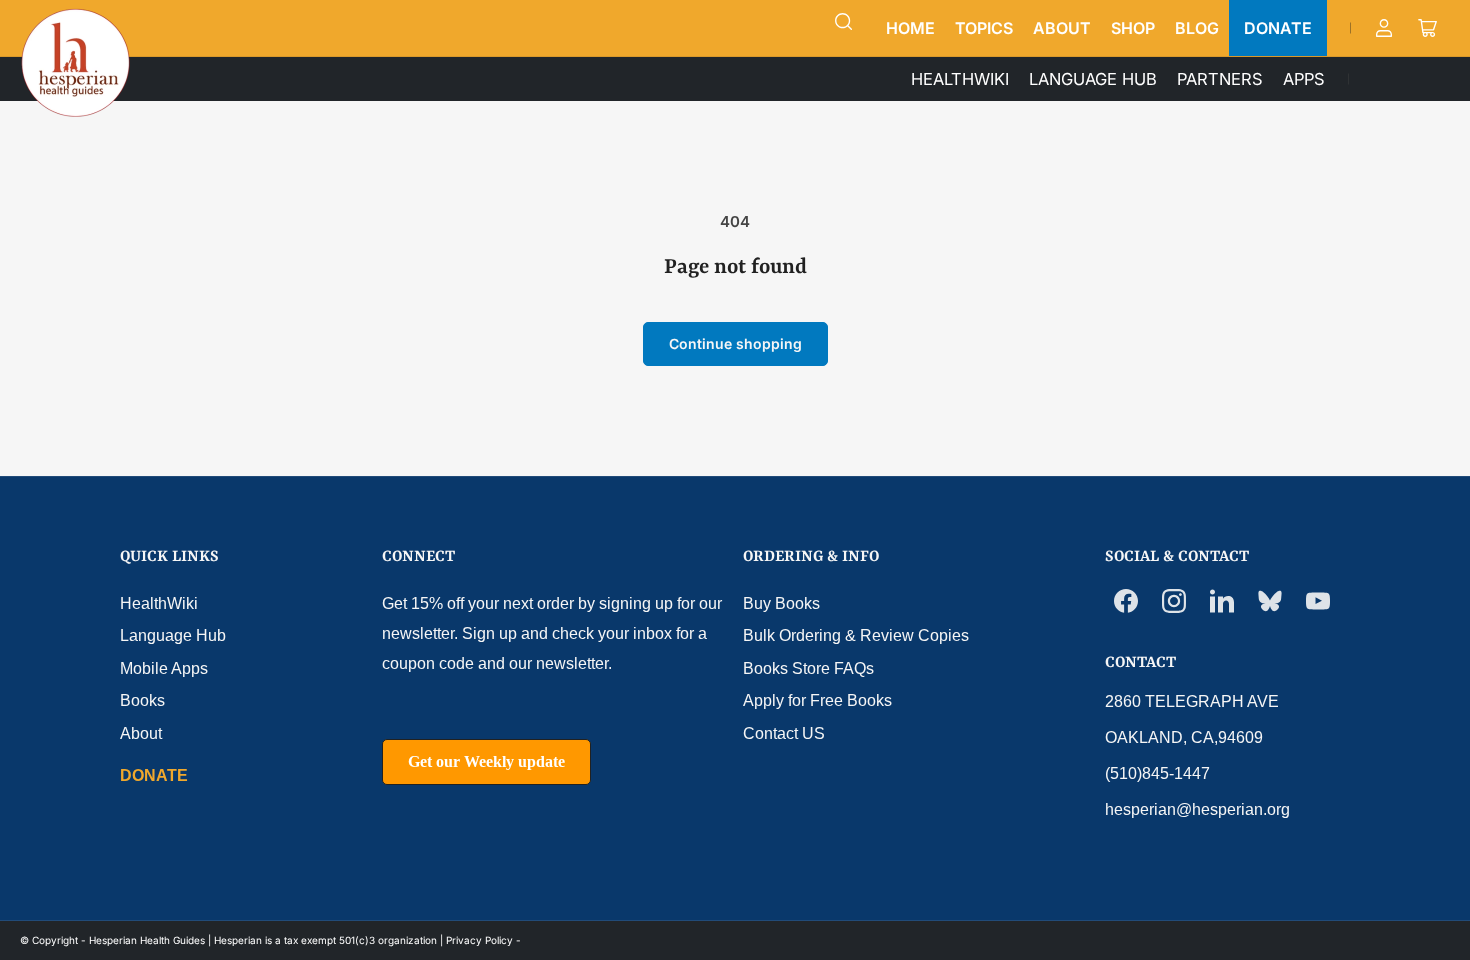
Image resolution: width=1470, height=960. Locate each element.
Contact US (784, 733)
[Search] (844, 22)
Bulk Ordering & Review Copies (856, 635)
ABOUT (1062, 28)
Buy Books (781, 603)
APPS (1304, 79)
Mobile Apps (164, 668)
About (141, 733)
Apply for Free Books (817, 700)
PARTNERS (1220, 79)
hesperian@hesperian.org (1197, 809)
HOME (910, 28)
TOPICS (984, 28)
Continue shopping (735, 343)
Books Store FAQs (808, 668)
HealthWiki (159, 603)
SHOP (1133, 28)
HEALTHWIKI (960, 79)
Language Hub (173, 635)
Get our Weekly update (486, 761)
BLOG (1197, 28)
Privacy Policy (479, 940)
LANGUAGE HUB (1093, 79)
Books (142, 700)
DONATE (1278, 28)
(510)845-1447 (1157, 773)
